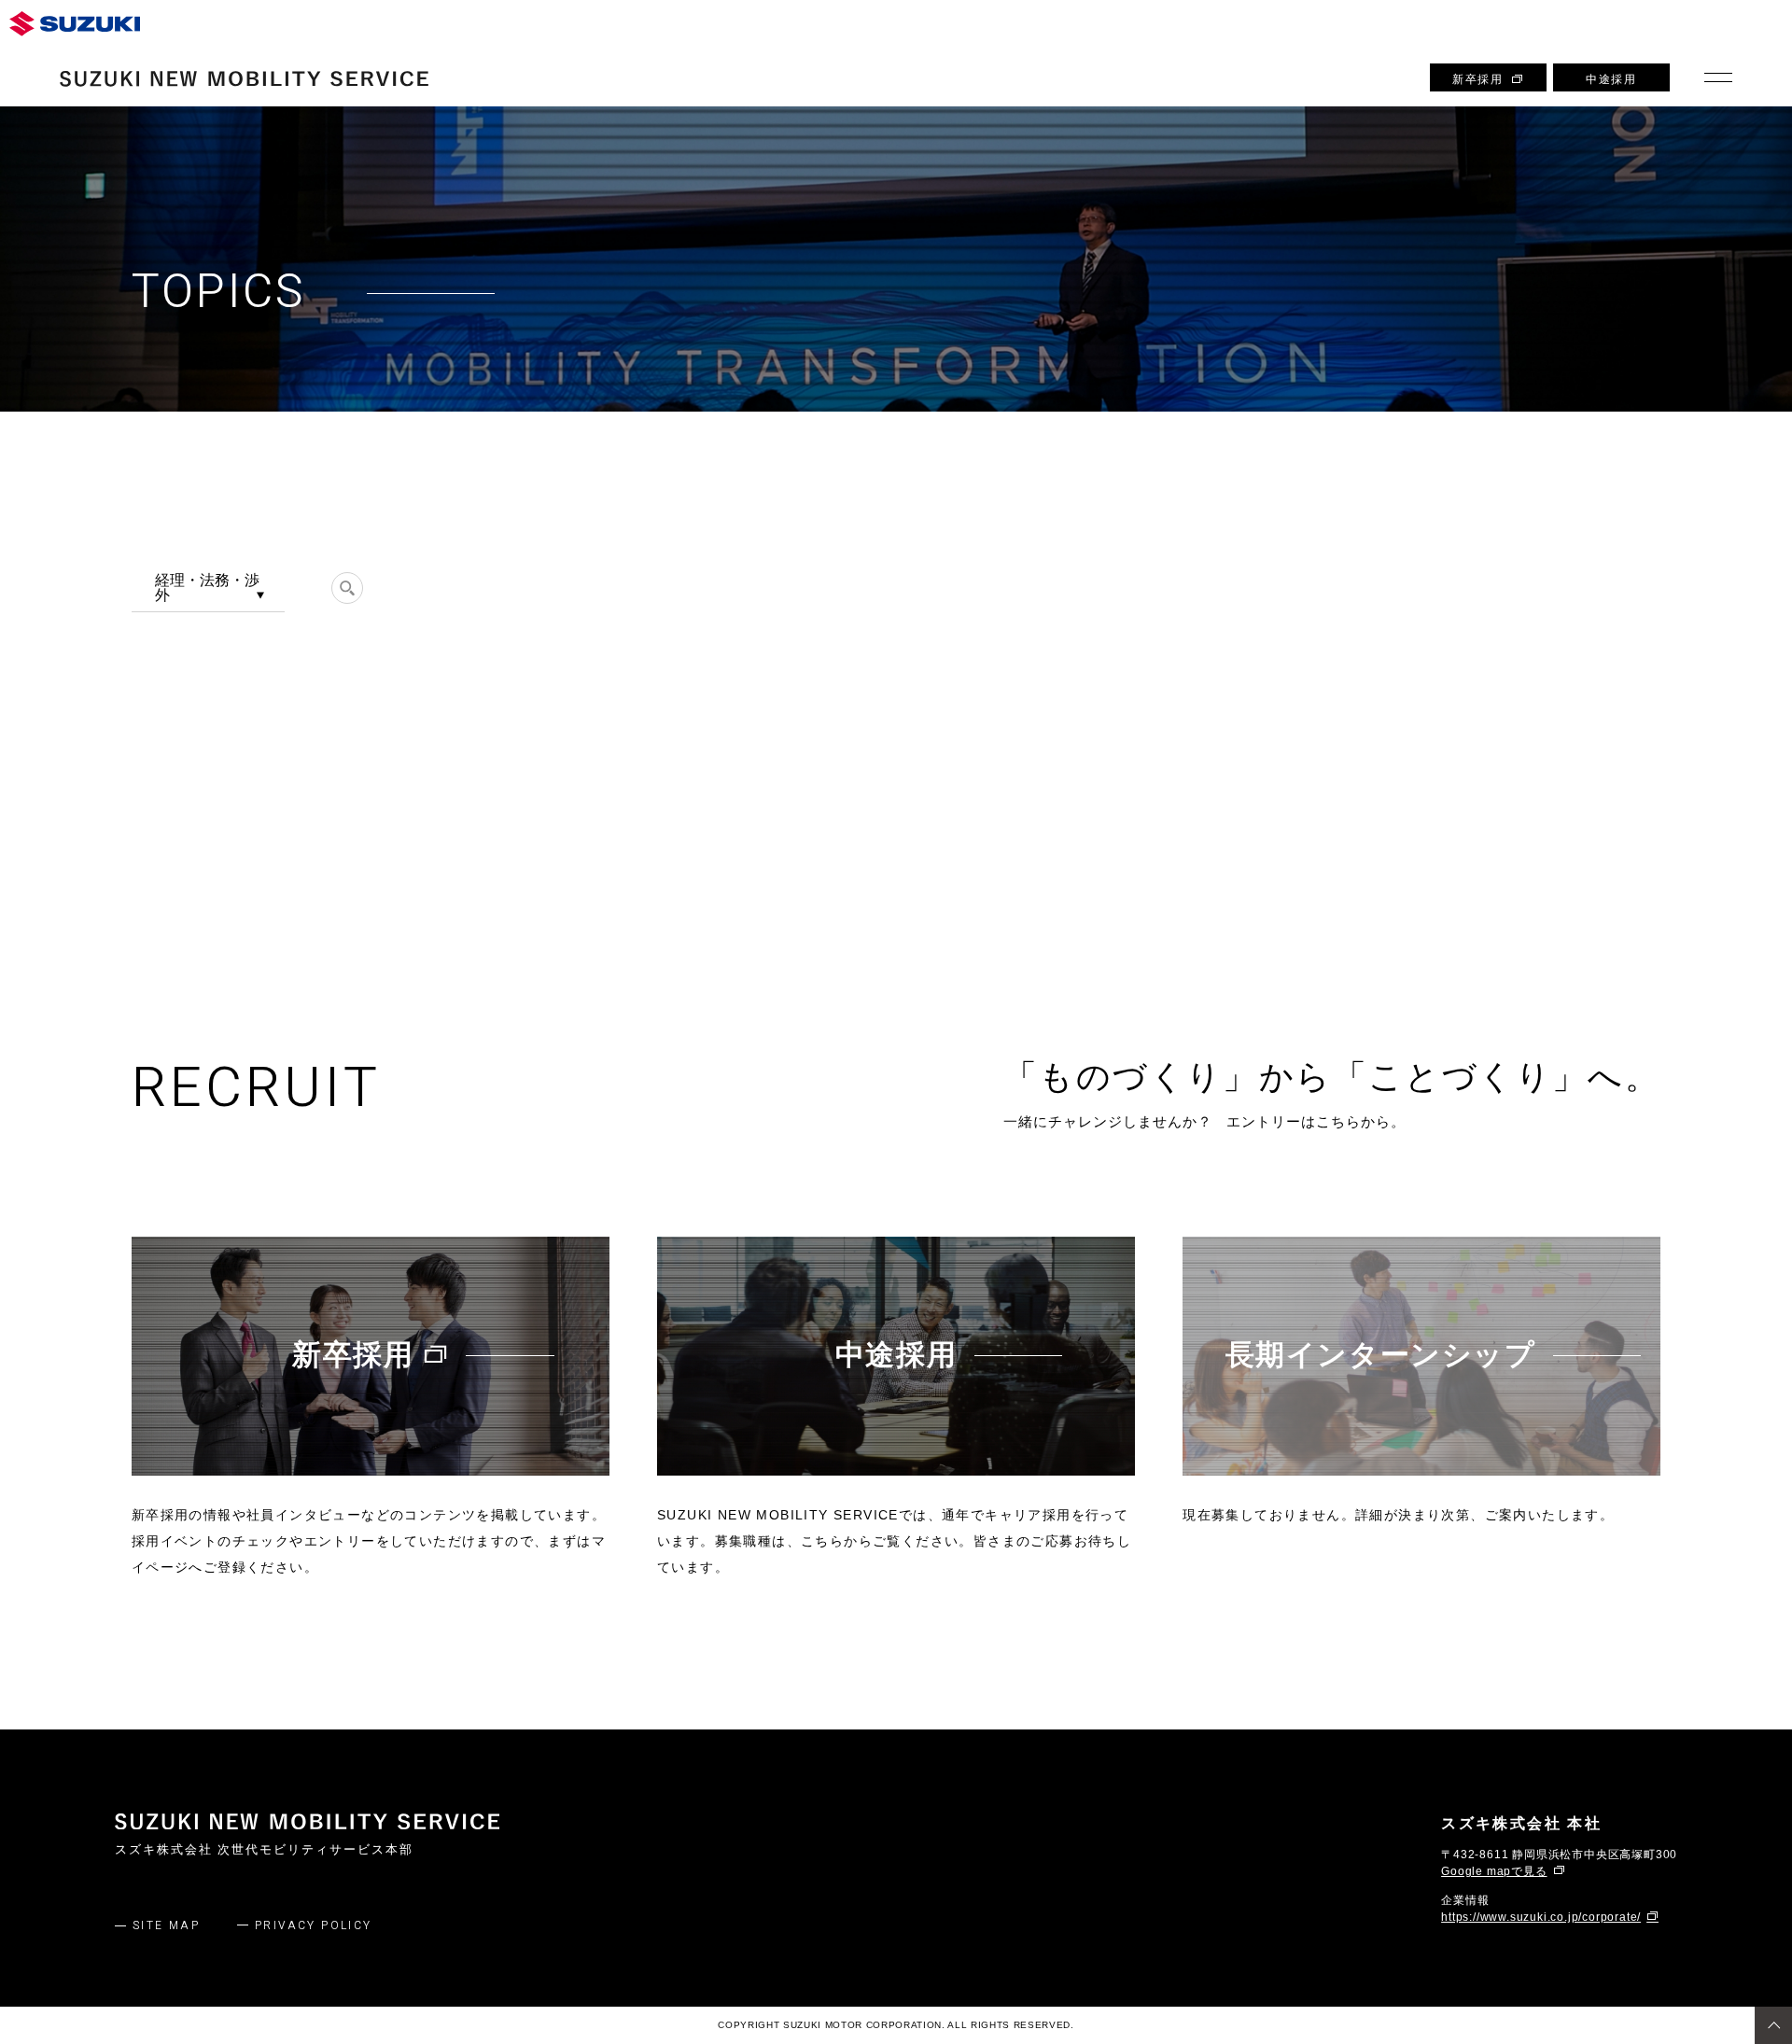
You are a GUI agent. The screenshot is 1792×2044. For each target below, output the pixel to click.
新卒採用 (1477, 79)
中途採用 (1611, 79)
